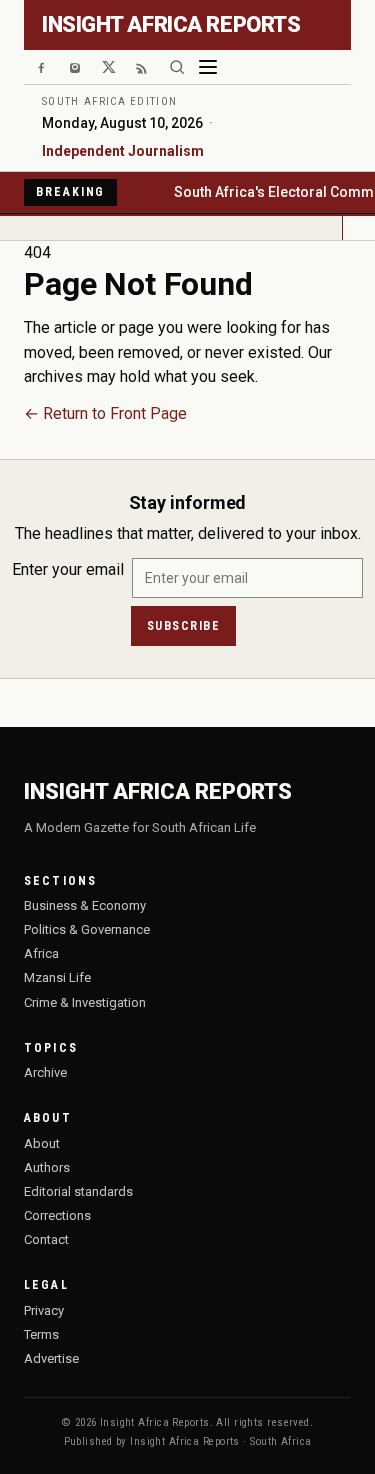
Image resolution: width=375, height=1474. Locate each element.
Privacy (44, 1310)
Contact (46, 1239)
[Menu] (208, 67)
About (42, 1143)
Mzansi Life (57, 977)
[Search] (177, 67)
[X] (109, 67)
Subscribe (183, 626)
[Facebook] (41, 67)
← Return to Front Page (105, 413)
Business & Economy (85, 905)
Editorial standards (78, 1191)
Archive (45, 1072)
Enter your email (68, 569)
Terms (41, 1334)
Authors (47, 1167)
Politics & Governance (87, 929)
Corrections (57, 1215)
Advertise (51, 1358)
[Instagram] (75, 67)
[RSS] (143, 67)
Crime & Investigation (85, 1002)
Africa (41, 953)
